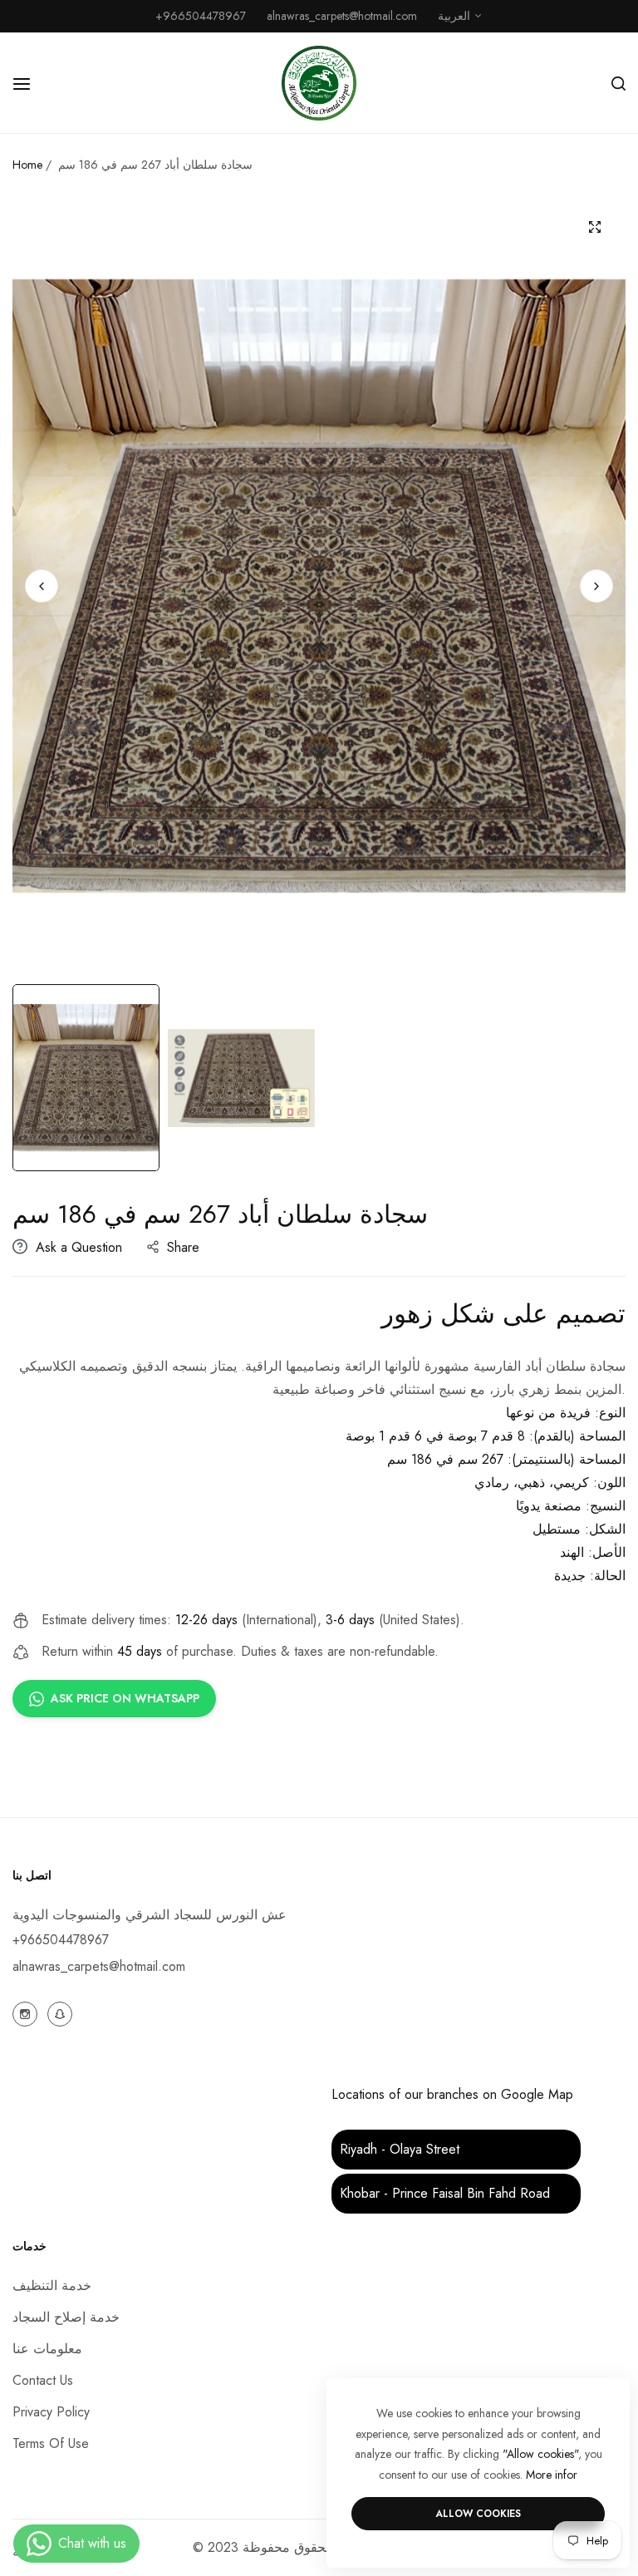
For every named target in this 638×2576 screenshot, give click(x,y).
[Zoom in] (594, 227)
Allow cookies (478, 2514)
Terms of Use (51, 2443)
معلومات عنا (47, 2349)
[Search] (618, 83)
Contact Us (43, 2380)
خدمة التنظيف (52, 2285)
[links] (27, 2013)
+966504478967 (61, 1940)
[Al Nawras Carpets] (319, 83)
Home (27, 165)
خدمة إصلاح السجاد (66, 2317)
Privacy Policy (51, 2412)
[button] (596, 586)
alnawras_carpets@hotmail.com (99, 1966)
